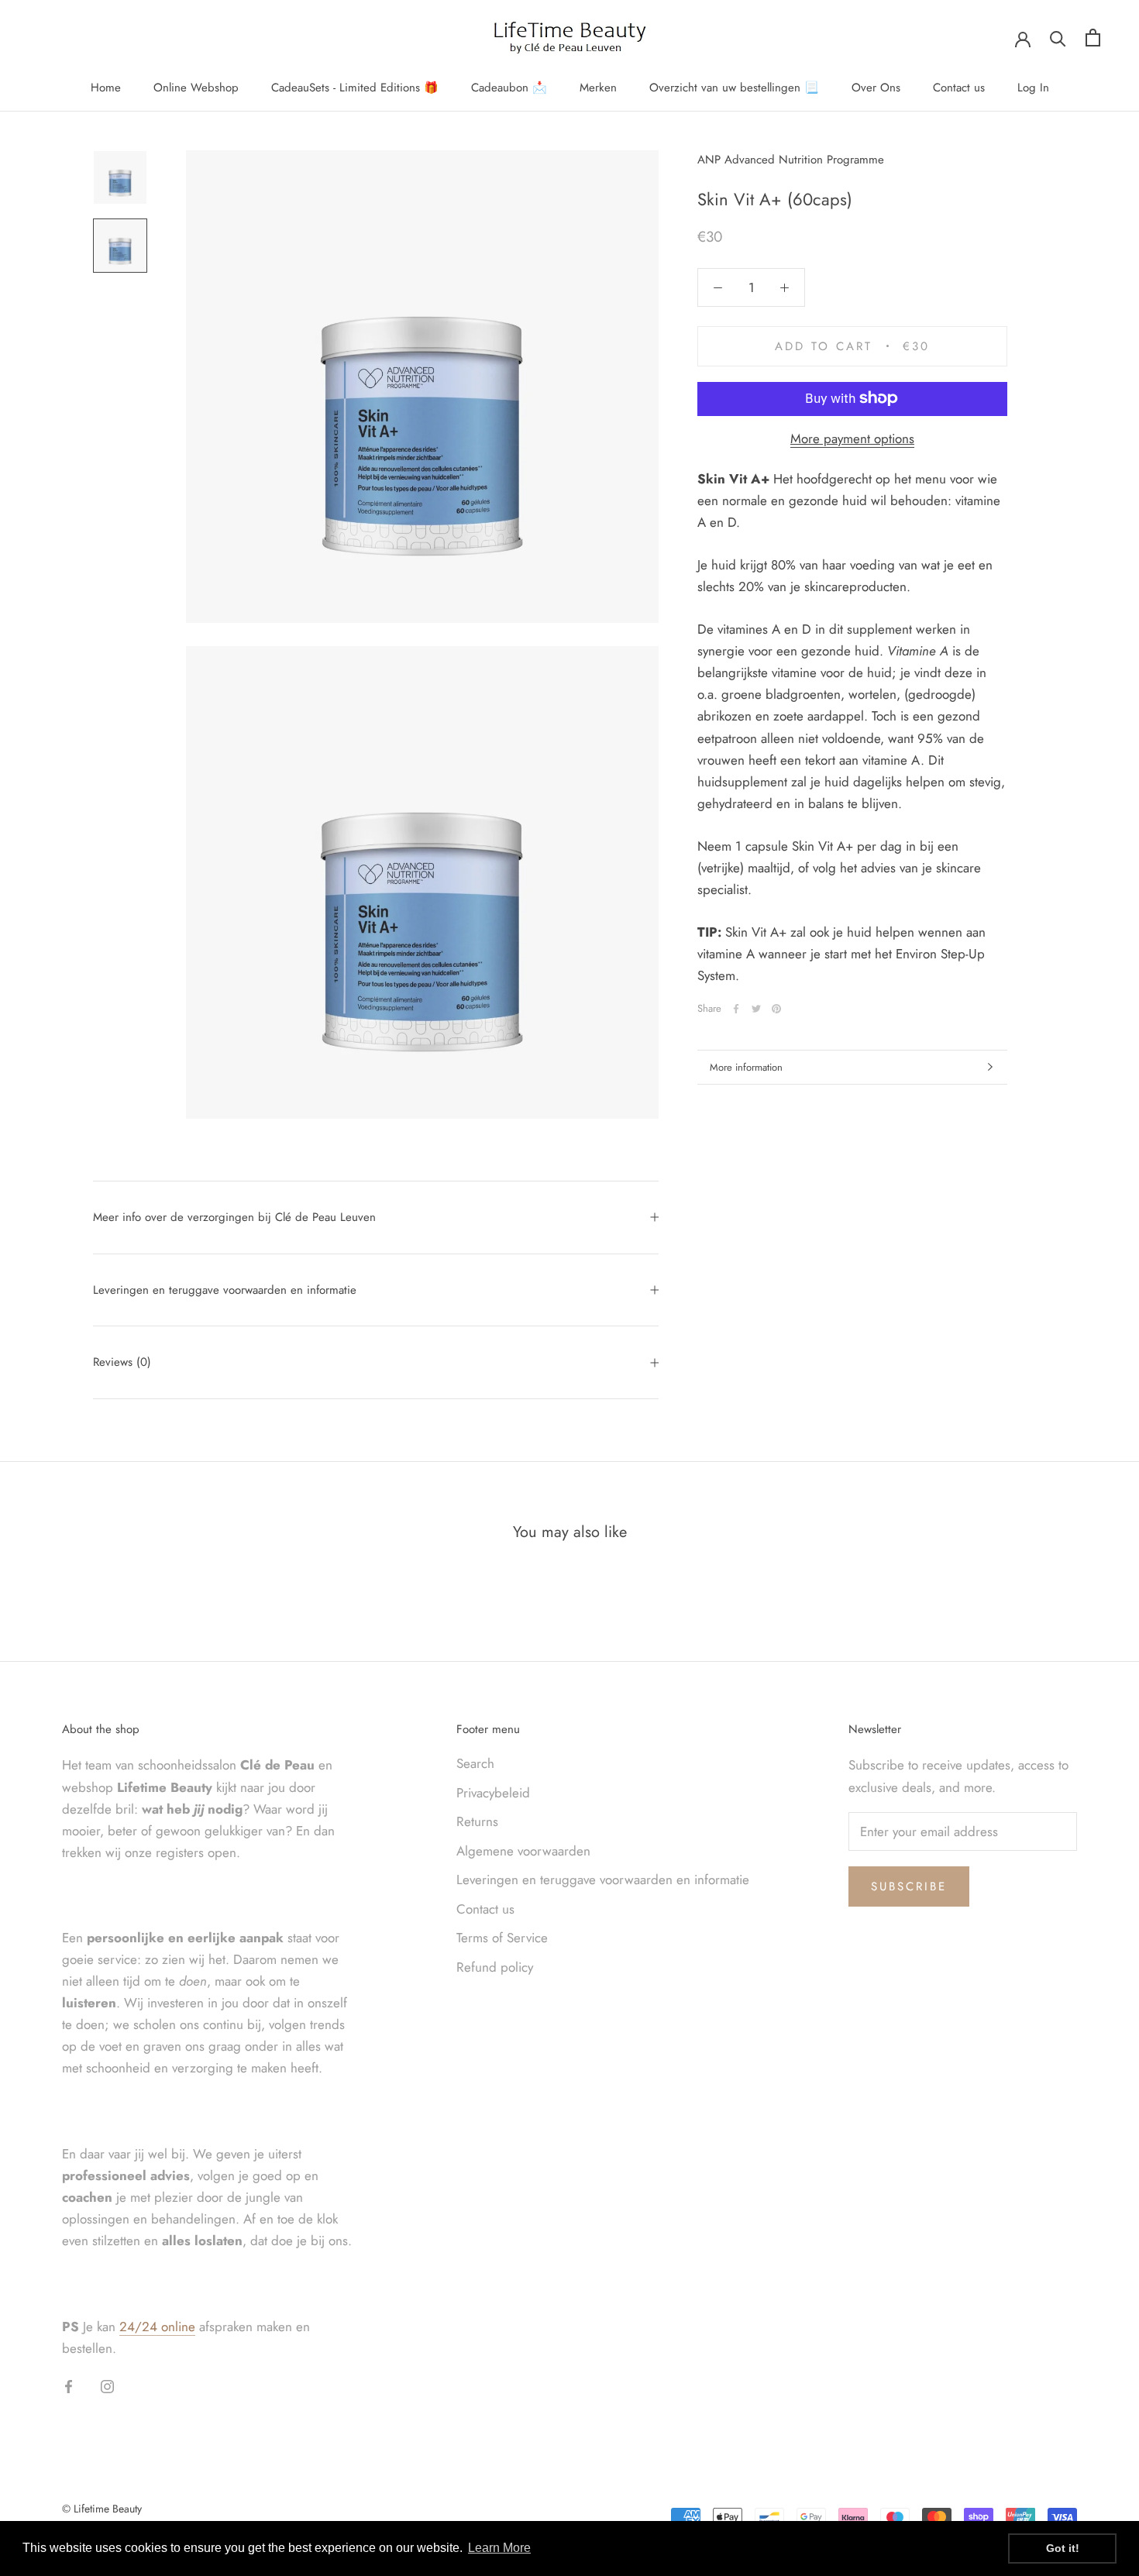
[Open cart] (1093, 38)
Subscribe (909, 1886)
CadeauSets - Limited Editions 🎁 (355, 88)
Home (106, 88)
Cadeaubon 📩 (509, 88)
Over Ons (876, 88)
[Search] (1058, 38)
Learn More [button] (499, 2548)
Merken (598, 88)
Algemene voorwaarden (523, 1851)
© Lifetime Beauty (102, 2509)
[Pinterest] (776, 1009)
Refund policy (495, 1967)
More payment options (852, 438)
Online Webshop (196, 88)
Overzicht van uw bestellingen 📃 (734, 88)
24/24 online (157, 2327)
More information (746, 1067)
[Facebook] (736, 1009)
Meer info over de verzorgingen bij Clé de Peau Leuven (234, 1217)
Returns (477, 1821)
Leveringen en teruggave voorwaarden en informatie (225, 1290)
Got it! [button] (1063, 2548)
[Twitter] (756, 1009)
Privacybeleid (493, 1793)
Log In (1033, 88)
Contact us (959, 88)
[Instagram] (107, 2385)
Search (475, 1763)
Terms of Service (502, 1938)
